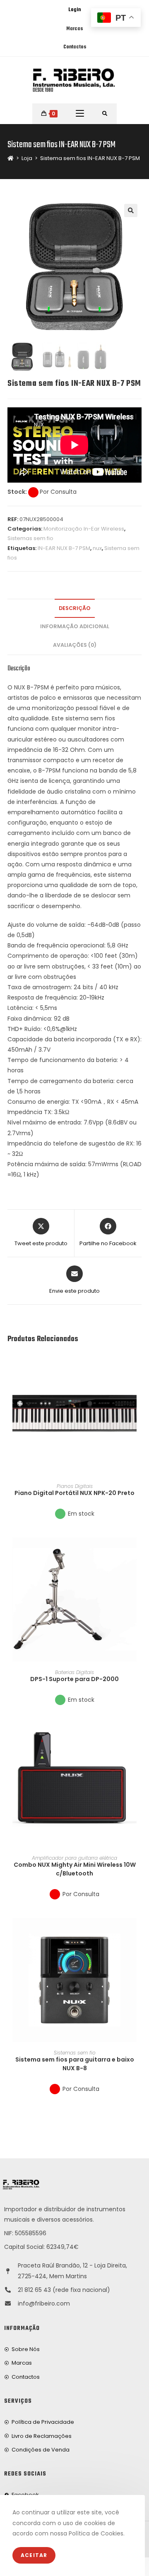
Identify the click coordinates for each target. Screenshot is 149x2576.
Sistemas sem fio (30, 538)
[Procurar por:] (105, 114)
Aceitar (34, 2555)
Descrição (75, 608)
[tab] (74, 609)
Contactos (75, 47)
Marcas (74, 29)
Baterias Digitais (74, 1672)
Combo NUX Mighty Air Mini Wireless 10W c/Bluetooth (75, 1869)
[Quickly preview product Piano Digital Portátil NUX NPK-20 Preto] (139, 1366)
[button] (139, 1387)
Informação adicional (75, 626)
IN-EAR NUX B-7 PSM (64, 548)
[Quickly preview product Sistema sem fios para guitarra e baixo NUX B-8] (139, 1933)
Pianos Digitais (75, 1486)
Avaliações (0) (75, 645)
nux (97, 548)
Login (74, 10)
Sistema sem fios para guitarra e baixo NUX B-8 (75, 2064)
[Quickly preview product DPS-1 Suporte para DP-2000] (139, 1552)
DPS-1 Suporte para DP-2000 (74, 1679)
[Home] (11, 158)
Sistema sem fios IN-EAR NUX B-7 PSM (90, 158)
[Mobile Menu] (80, 114)
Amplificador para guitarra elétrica (74, 1858)
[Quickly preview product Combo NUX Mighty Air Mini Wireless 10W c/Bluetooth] (139, 1738)
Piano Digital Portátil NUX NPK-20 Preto (74, 1493)
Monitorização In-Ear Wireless (84, 529)
